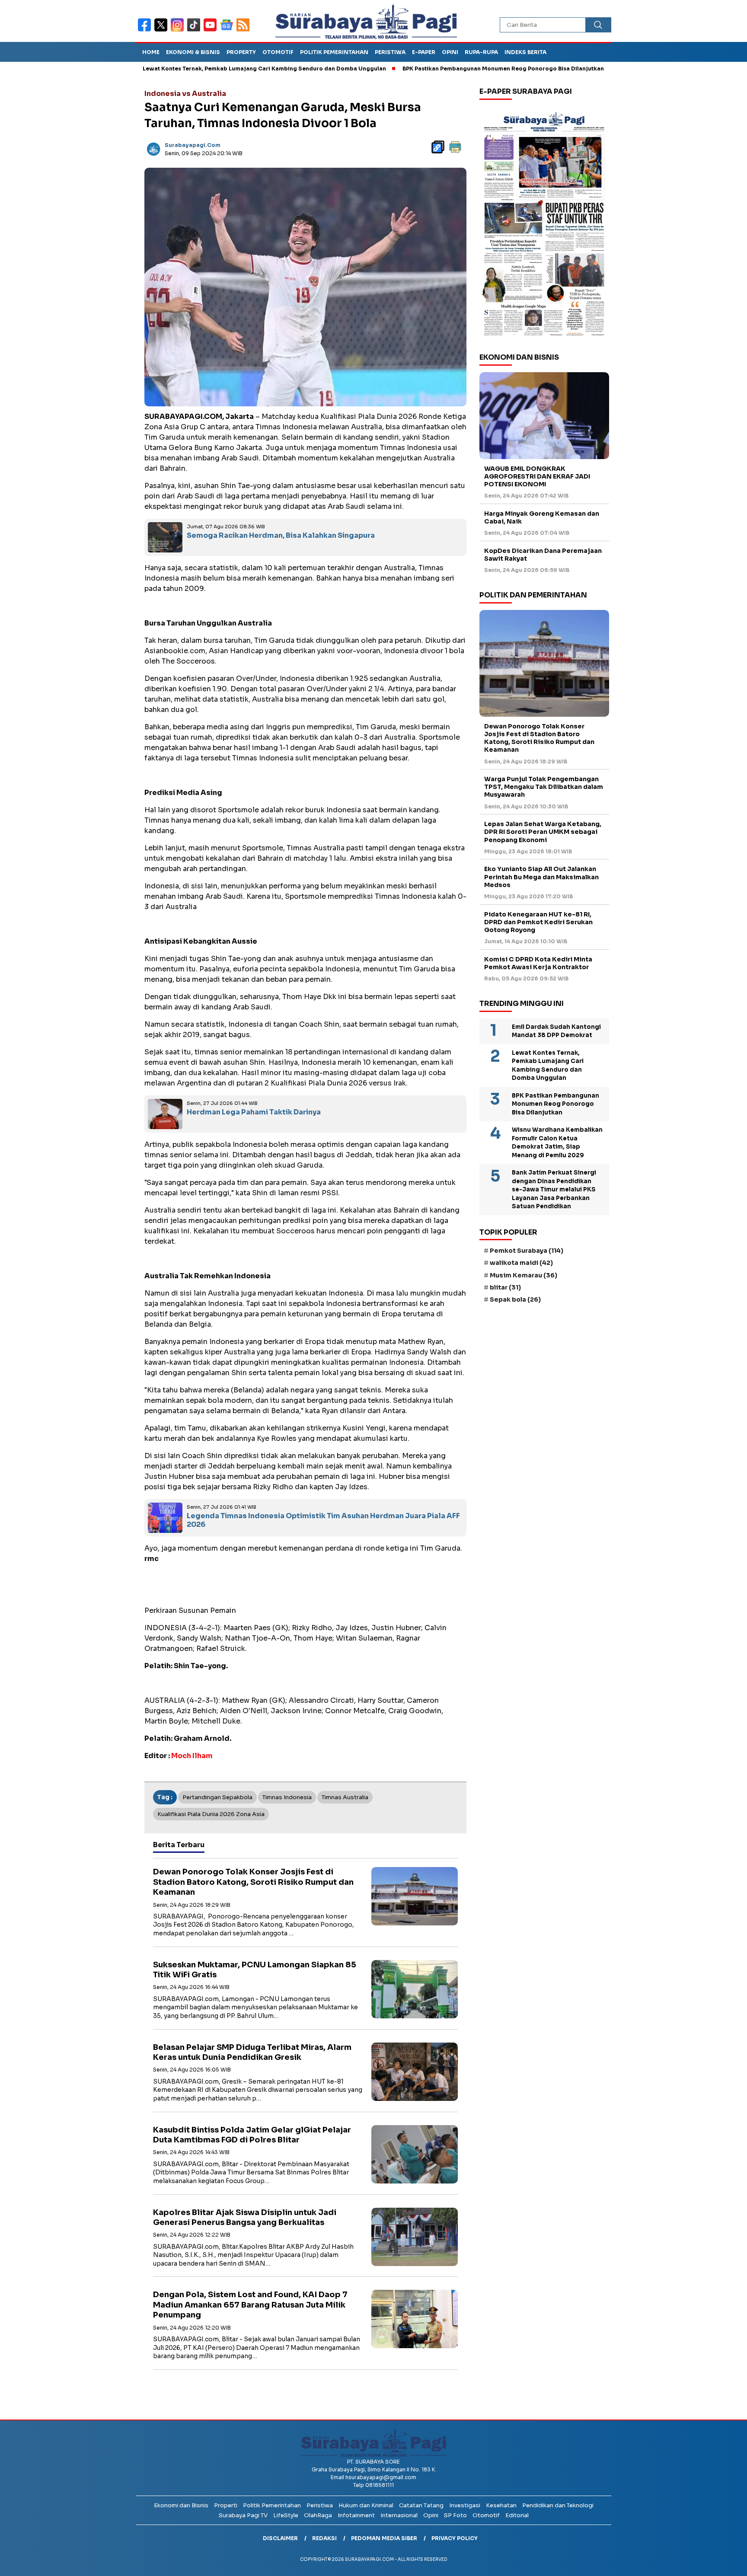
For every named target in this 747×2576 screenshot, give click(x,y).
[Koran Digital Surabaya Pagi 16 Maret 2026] (544, 223)
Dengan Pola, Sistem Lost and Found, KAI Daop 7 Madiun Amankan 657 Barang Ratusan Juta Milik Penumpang (250, 2305)
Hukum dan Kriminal (366, 2505)
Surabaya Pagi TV (243, 2515)
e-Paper (424, 52)
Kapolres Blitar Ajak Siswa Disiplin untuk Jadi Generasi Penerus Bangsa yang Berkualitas (245, 2217)
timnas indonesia (287, 1797)
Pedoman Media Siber (384, 2538)
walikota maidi (521, 1263)
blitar (505, 1287)
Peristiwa (390, 52)
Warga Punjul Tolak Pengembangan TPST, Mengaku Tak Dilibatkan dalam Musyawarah (544, 787)
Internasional (399, 2515)
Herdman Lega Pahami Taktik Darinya (254, 1112)
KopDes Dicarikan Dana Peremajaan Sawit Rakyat (543, 555)
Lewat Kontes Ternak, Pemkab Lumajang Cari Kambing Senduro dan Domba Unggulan (191, 69)
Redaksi (324, 2538)
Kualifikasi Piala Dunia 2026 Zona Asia (211, 1814)
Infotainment (356, 2515)
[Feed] (244, 30)
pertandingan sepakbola (217, 1797)
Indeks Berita (525, 52)
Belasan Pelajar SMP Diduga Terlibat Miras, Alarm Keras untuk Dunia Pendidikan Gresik (252, 2052)
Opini (450, 52)
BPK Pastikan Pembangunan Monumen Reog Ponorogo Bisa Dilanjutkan (430, 69)
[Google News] (228, 30)
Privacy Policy (455, 2538)
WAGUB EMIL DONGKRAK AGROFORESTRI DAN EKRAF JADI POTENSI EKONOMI (537, 476)
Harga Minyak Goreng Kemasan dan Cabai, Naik (542, 517)
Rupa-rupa (481, 52)
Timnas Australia (345, 1797)
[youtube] (212, 30)
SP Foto (455, 2515)
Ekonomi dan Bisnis (181, 2505)
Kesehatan (501, 2505)
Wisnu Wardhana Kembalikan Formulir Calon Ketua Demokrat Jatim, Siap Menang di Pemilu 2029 (557, 1143)
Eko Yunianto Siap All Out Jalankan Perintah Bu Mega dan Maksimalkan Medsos (541, 877)
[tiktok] (195, 30)
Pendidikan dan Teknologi (558, 2505)
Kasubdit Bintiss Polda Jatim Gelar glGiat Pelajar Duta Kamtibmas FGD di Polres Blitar (252, 2135)
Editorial (517, 2515)
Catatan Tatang (421, 2505)
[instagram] (179, 30)
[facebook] (146, 30)
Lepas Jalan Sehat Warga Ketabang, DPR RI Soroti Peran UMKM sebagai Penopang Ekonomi (543, 832)
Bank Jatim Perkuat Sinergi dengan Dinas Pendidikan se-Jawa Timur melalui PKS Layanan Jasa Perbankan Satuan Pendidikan (554, 1189)
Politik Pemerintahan (334, 52)
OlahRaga (318, 2515)
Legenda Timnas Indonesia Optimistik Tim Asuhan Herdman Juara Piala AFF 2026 (323, 1520)
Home (151, 52)
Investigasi (465, 2505)
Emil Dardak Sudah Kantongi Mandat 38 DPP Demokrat (556, 1031)
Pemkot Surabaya (527, 1251)
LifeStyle (286, 2515)
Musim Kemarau (524, 1275)
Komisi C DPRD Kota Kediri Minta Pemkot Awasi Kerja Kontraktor (538, 963)
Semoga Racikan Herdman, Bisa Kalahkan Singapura (281, 535)
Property (241, 52)
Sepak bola (515, 1299)
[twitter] (163, 30)
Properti (226, 2505)
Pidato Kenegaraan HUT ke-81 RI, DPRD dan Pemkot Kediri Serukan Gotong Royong (538, 922)
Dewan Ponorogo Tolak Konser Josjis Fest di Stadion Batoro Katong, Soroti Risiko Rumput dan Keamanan (253, 1882)
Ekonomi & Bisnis (193, 52)
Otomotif (278, 52)
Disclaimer (280, 2538)
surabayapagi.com (193, 145)
